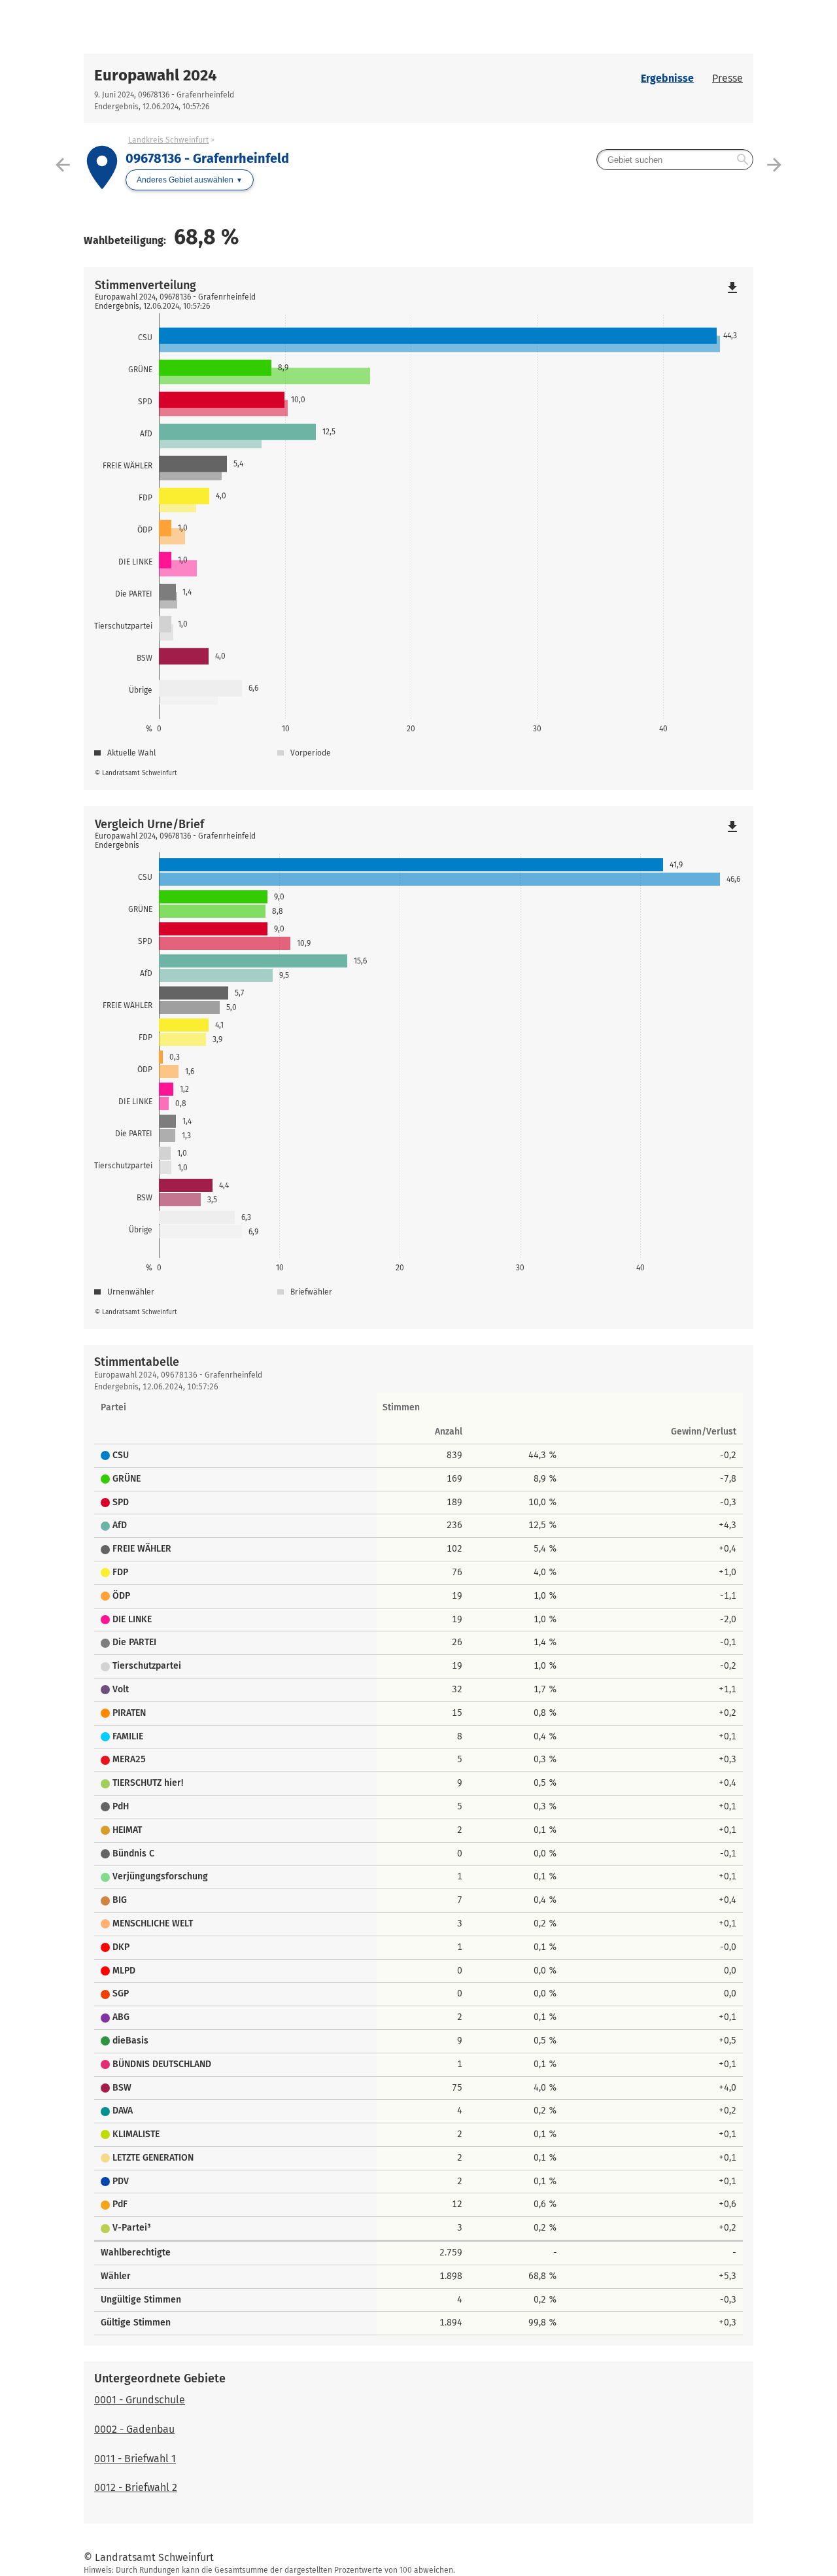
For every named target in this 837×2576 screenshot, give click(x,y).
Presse (727, 78)
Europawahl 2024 (156, 75)
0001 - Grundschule (140, 2400)
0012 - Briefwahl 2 (136, 2487)
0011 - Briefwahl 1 (135, 2459)
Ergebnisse (667, 78)
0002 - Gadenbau (134, 2429)
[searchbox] (675, 160)
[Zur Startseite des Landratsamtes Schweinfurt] (251, 27)
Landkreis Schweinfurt (168, 140)
